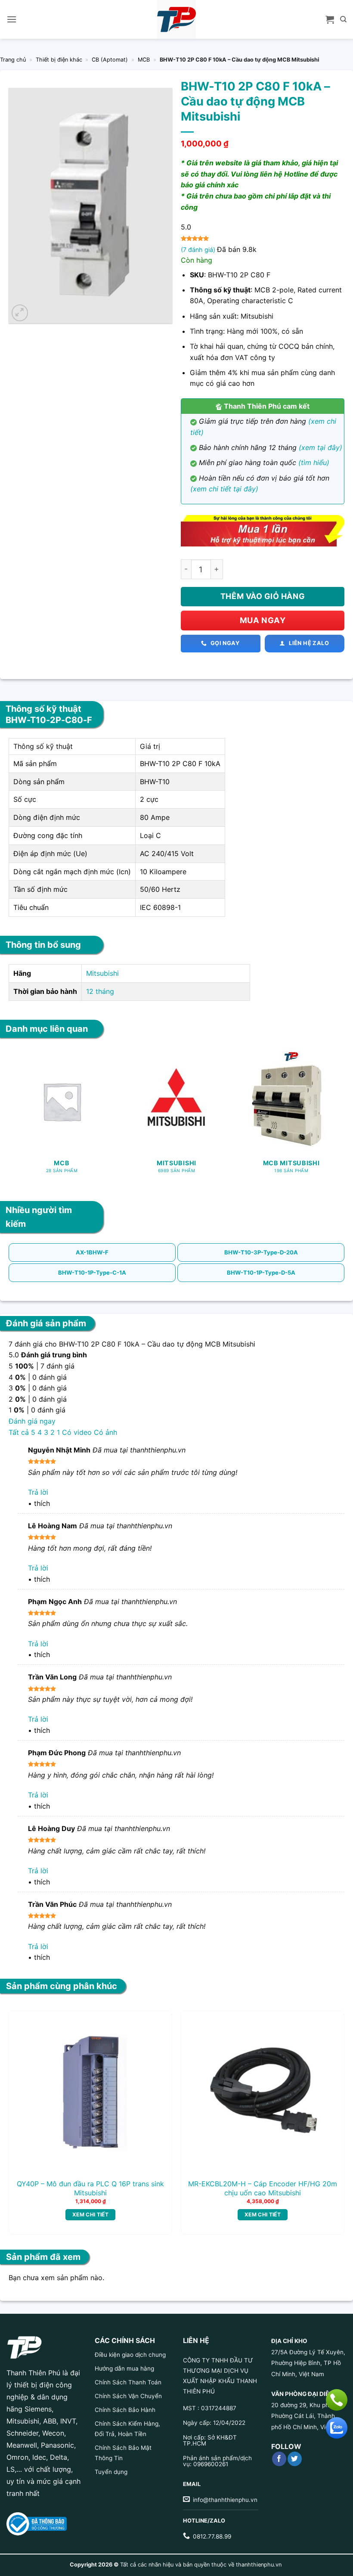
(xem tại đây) (320, 447)
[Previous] (22, 2110)
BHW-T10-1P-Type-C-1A (92, 1272)
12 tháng (100, 991)
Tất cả (19, 1432)
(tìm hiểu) (314, 462)
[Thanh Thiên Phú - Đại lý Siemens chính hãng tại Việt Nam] (176, 19)
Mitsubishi (102, 973)
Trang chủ (13, 60)
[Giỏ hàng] (330, 19)
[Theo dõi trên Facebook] (279, 2459)
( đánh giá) (199, 250)
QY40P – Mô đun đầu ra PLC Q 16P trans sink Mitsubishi (90, 2188)
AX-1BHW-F (92, 1252)
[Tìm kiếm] (343, 19)
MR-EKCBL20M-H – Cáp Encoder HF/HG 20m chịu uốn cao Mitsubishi (263, 2188)
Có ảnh (105, 1432)
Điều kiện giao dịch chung (130, 2355)
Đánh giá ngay (32, 1421)
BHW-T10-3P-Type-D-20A (261, 1252)
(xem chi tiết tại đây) (224, 489)
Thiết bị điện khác (59, 60)
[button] (12, 19)
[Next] (331, 2110)
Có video (77, 1432)
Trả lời (38, 1492)
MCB (144, 60)
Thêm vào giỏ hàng (263, 596)
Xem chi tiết (90, 2214)
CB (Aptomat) (110, 60)
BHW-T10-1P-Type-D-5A (261, 1272)
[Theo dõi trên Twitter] (295, 2459)
